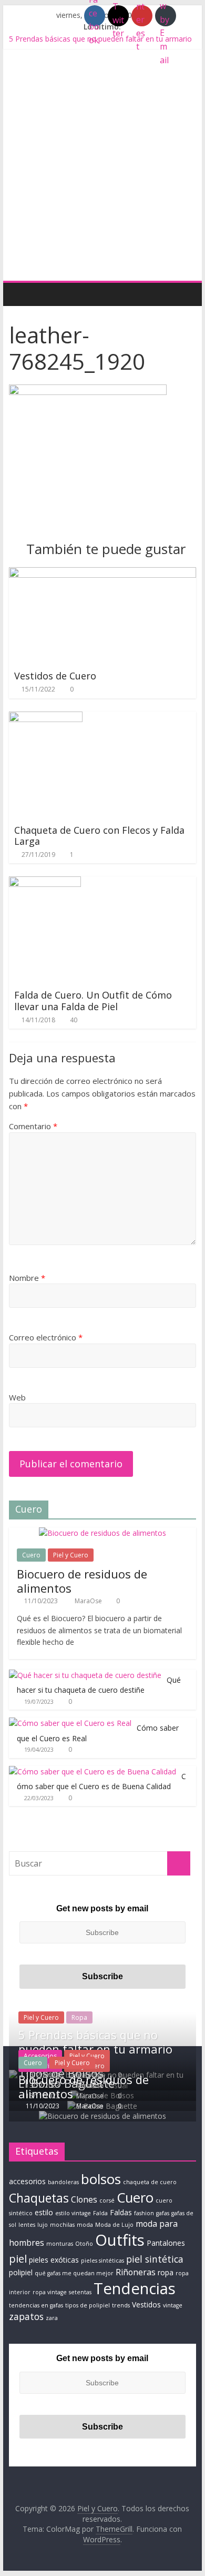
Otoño (84, 2244)
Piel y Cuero (71, 1555)
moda (85, 2225)
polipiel (21, 2272)
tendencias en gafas (36, 2305)
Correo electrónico (46, 1337)
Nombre (27, 1278)
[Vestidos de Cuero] (102, 574)
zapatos (26, 2316)
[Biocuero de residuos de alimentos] (102, 1533)
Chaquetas (39, 2198)
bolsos (101, 2179)
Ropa (79, 2017)
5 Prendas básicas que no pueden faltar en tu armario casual (95, 2049)
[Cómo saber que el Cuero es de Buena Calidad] (93, 1771)
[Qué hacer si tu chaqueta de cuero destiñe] (85, 1675)
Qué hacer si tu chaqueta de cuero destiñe (99, 1685)
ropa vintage (50, 2292)
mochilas (62, 2225)
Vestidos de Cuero (55, 676)
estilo (44, 2212)
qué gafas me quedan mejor (74, 2273)
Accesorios (40, 2056)
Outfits (120, 2240)
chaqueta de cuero (150, 2182)
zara (52, 2318)
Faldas (121, 2212)
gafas (163, 2213)
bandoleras (63, 2182)
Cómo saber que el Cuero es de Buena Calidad (101, 1782)
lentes (27, 2225)
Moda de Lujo (114, 2225)
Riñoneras (136, 2272)
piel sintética (155, 2259)
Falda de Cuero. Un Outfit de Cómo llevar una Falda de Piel (93, 1001)
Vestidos (146, 2304)
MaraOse (89, 1601)
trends (121, 2305)
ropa (166, 2272)
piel (18, 2258)
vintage (173, 2305)
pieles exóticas (54, 2260)
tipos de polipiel (88, 2305)
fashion (144, 2213)
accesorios (27, 2181)
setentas (80, 2292)
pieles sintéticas (102, 2261)
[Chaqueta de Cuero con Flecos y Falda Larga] (46, 718)
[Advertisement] (102, 173)
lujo (43, 2225)
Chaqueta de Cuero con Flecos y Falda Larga (99, 836)
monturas (60, 2244)
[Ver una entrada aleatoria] (186, 294)
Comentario (33, 1126)
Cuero (31, 1555)
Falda (100, 2213)
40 (74, 1020)
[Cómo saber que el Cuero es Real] (70, 1723)
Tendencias (135, 2288)
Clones (84, 2199)
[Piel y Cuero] (20, 294)
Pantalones (166, 2243)
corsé (107, 2200)
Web (17, 1397)
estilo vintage (73, 2213)
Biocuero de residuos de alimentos (82, 1581)
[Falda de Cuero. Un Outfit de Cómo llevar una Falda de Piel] (45, 883)
